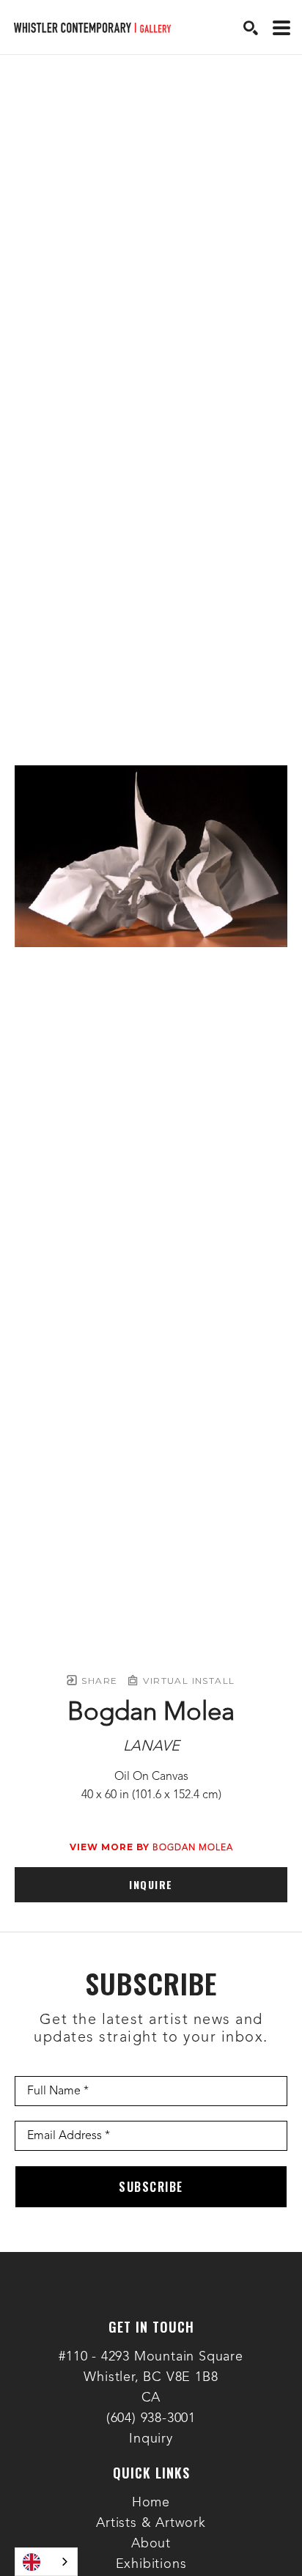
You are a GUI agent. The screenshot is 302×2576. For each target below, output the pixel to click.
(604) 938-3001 (151, 2418)
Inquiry (151, 2439)
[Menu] (281, 28)
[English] (46, 2562)
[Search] (251, 28)
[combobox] (46, 2562)
